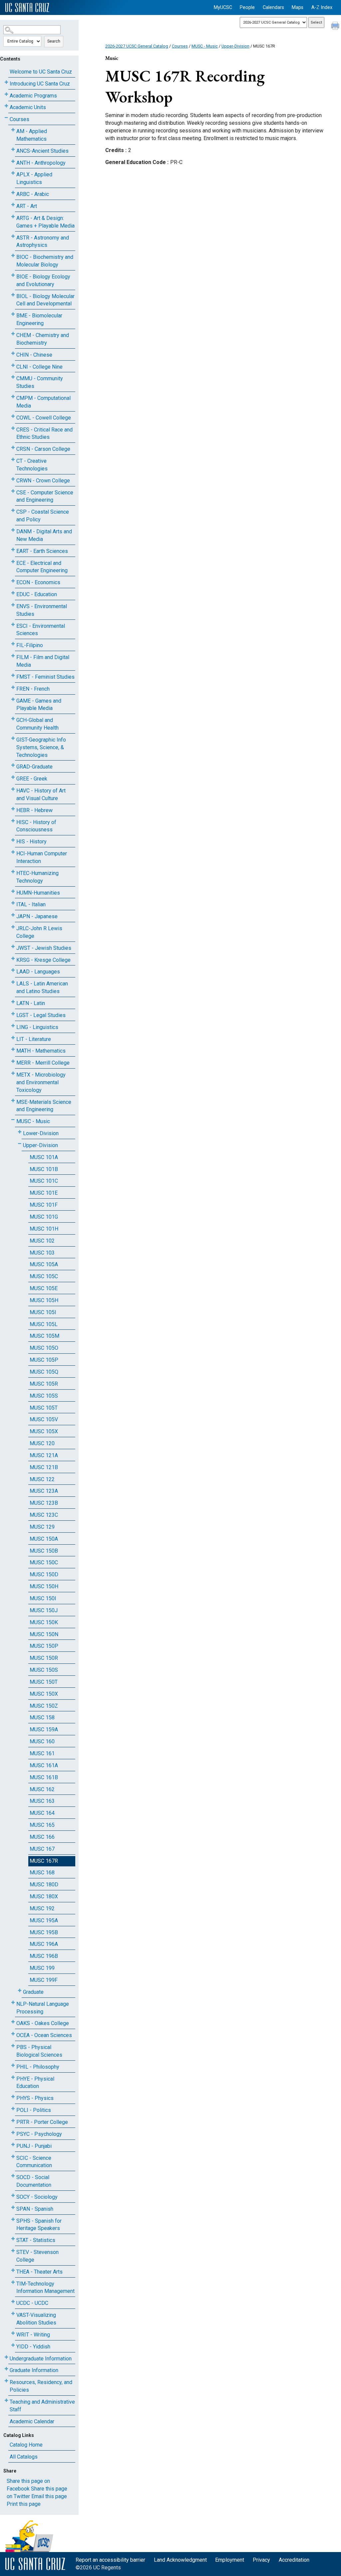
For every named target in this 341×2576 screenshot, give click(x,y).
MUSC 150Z (44, 1706)
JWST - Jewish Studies (44, 948)
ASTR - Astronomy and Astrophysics (43, 242)
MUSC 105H (44, 1300)
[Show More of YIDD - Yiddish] (13, 2345)
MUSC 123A (44, 1491)
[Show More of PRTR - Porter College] (13, 2121)
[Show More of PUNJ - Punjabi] (13, 2145)
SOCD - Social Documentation (34, 2181)
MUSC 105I (43, 1312)
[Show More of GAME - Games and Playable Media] (13, 699)
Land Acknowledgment (180, 2560)
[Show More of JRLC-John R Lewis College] (13, 927)
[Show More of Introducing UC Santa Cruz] (6, 82)
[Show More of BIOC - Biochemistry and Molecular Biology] (13, 256)
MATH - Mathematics (41, 1051)
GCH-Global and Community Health (37, 724)
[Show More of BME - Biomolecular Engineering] (13, 314)
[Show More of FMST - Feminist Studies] (13, 676)
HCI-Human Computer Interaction (42, 857)
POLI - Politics (34, 2110)
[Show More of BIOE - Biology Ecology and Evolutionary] (13, 275)
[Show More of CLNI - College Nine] (13, 365)
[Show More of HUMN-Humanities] (13, 891)
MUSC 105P (44, 1360)
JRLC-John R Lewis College (39, 932)
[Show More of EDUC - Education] (13, 593)
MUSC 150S (44, 1670)
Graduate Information (34, 2370)
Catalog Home (26, 2445)
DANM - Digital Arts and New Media (44, 535)
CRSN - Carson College (43, 449)
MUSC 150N (44, 1634)
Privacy (261, 2560)
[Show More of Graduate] (20, 1991)
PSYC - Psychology (39, 2134)
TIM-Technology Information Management (45, 2288)
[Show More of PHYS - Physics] (13, 2097)
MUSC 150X (44, 1694)
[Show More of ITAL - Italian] (13, 903)
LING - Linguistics (37, 1027)
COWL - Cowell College (44, 418)
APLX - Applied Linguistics (34, 178)
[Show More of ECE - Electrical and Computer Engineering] (13, 562)
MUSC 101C (44, 1181)
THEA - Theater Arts (39, 2272)
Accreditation (294, 2560)
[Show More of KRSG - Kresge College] (13, 959)
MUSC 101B (44, 1169)
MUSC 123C (44, 1515)
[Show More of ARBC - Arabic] (13, 193)
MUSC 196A (44, 1944)
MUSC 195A (44, 1920)
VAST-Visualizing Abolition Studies (36, 2319)
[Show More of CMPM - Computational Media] (13, 397)
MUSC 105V (44, 1419)
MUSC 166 (42, 1837)
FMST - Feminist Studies (45, 677)
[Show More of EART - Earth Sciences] (13, 550)
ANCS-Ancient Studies (42, 151)
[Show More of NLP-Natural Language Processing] (13, 2003)
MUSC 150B (44, 1551)
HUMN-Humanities (38, 893)
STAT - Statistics (36, 2240)
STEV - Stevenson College (37, 2256)
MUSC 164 (42, 1813)
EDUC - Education (37, 594)
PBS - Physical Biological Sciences (39, 2051)
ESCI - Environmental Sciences (41, 630)
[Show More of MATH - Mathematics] (13, 1049)
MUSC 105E (44, 1288)
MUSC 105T (44, 1408)
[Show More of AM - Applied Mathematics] (13, 130)
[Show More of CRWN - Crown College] (13, 479)
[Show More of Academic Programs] (6, 94)
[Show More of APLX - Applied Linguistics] (13, 173)
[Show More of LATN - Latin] (13, 1002)
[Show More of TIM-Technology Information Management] (13, 2282)
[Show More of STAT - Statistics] (13, 2239)
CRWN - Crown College (43, 481)
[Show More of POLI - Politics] (13, 2109)
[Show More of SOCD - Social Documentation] (13, 2176)
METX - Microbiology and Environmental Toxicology (41, 1082)
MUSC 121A (44, 1455)
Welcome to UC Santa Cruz (41, 72)
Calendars (273, 7)
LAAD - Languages (38, 972)
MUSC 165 (42, 1825)
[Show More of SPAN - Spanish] (13, 2208)
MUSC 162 (42, 1789)
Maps (298, 7)
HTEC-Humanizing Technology (37, 877)
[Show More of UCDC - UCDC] (13, 2302)
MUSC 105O (44, 1348)
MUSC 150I (43, 1598)
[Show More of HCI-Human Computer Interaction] (13, 852)
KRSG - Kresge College (43, 960)
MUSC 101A (44, 1157)
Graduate (33, 1992)
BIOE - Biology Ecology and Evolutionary (43, 280)
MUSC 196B (44, 1956)
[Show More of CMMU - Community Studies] (13, 377)
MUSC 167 (42, 1849)
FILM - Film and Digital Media (43, 661)
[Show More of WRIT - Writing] (13, 2333)
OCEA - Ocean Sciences (44, 2035)
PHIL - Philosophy (38, 2067)
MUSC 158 (42, 1717)
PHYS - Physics (35, 2098)
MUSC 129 (42, 1527)
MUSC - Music (33, 1121)
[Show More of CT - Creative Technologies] (13, 460)
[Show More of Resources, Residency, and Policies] (6, 2381)
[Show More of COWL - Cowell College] (13, 416)
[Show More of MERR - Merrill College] (13, 1061)
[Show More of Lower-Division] (20, 1132)
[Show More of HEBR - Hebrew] (13, 809)
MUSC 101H (44, 1229)
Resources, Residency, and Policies (41, 2386)
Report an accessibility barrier (110, 2560)
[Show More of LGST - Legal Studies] (13, 1014)
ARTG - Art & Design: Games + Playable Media (45, 222)
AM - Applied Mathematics (32, 135)
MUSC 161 (42, 1753)
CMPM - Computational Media (43, 402)
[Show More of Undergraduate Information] (6, 2357)
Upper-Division (40, 1145)
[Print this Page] (336, 27)
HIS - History (31, 842)
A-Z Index (322, 7)
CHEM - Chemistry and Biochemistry (43, 339)
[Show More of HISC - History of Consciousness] (13, 821)
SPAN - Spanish (35, 2209)
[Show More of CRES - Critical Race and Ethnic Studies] (13, 428)
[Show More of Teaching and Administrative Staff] (6, 2401)
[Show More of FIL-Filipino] (13, 644)
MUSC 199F (44, 1980)
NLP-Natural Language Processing (43, 2008)
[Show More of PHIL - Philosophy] (13, 2065)
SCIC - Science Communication (34, 2162)
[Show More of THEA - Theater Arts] (13, 2270)
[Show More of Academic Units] (6, 106)
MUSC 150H (44, 1586)
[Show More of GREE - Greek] (13, 777)
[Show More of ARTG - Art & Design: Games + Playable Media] (13, 217)
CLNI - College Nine (39, 367)
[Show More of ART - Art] (13, 205)
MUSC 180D (44, 1885)
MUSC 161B (44, 1777)
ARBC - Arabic (33, 194)
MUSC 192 (42, 1908)
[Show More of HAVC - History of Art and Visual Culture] (13, 789)
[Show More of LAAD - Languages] (13, 970)
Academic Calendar (32, 2421)
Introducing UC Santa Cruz (40, 84)
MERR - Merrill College (43, 1063)
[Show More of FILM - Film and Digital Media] (13, 656)
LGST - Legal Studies (41, 1015)
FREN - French (33, 689)
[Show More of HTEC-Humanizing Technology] (13, 872)
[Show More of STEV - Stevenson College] (13, 2251)
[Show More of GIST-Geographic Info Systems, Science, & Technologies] (13, 738)
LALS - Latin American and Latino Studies (42, 987)
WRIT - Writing (33, 2335)
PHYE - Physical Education (35, 2083)
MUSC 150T (44, 1682)
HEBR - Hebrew (34, 810)
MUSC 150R (44, 1658)
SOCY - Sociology (37, 2197)
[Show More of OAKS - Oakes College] (13, 2022)
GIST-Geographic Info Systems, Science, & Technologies (41, 747)
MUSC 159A (44, 1729)
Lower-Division (41, 1133)
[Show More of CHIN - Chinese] (13, 353)
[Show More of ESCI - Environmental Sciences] (13, 625)
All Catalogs (24, 2457)
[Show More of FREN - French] (13, 687)
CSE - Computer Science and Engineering (45, 496)
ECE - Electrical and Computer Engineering (42, 567)
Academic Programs (33, 96)
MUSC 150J (44, 1610)
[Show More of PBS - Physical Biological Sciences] (13, 2046)
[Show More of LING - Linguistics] (13, 1026)
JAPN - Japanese (37, 916)
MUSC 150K (44, 1622)
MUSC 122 (42, 1479)
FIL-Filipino (30, 645)
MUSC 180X (44, 1896)
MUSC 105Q (44, 1372)
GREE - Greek (32, 779)
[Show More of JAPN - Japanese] (13, 915)
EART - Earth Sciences (42, 551)
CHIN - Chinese (34, 355)
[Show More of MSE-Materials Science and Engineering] (13, 1101)
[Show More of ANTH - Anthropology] (13, 162)
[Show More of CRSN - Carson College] (13, 448)
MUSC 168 (42, 1873)
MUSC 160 (42, 1741)
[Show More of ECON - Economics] (13, 581)
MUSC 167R (44, 1861)
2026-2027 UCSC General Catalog (137, 46)
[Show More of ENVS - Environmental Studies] (13, 605)
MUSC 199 (42, 1968)
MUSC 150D (44, 1574)
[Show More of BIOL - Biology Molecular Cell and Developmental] (13, 295)
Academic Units (28, 107)
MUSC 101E (44, 1193)
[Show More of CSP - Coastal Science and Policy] (13, 511)
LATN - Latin (31, 1003)
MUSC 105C (44, 1276)
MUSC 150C (44, 1562)
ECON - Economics (38, 582)
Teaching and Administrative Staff (42, 2406)
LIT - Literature (34, 1039)
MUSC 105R (44, 1384)
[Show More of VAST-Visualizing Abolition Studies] (13, 2314)
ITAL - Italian (31, 904)
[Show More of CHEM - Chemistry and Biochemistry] (13, 334)
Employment (230, 2560)
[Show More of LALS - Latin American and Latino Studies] (13, 982)
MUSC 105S (44, 1396)
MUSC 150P (44, 1646)
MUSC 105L (44, 1324)
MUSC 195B (44, 1932)
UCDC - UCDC (32, 2303)
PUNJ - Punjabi (34, 2146)
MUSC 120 (42, 1443)
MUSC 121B (44, 1467)
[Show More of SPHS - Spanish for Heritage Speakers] (13, 2220)
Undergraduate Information (41, 2359)
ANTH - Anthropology (41, 163)
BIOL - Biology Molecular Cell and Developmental (45, 300)
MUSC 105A (44, 1264)
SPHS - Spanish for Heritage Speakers (39, 2225)
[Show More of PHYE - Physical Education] (13, 2077)
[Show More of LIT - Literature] (13, 1038)
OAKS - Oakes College (43, 2023)
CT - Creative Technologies (32, 465)
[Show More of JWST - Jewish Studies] (13, 947)
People (247, 7)
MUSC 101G (44, 1217)
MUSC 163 (42, 1801)
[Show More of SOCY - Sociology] (13, 2196)
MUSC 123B (44, 1503)
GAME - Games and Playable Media (39, 705)
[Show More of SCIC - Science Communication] (13, 2157)
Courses (19, 119)
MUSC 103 (42, 1253)
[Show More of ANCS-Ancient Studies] (13, 150)
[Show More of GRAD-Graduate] (13, 765)
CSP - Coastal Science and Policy (43, 516)
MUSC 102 (42, 1241)
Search (54, 41)
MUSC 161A (44, 1765)
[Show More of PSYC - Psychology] (13, 2133)
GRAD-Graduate (34, 767)
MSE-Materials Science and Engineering (44, 1106)
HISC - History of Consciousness (36, 826)
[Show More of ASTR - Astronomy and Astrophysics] (13, 236)
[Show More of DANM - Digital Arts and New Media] (13, 530)
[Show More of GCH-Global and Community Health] (13, 719)
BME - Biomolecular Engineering (39, 319)
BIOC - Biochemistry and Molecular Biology (45, 261)
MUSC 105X (44, 1431)
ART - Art (27, 206)
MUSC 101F (44, 1205)
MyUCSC (223, 7)
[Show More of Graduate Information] (6, 2369)
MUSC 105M (44, 1336)
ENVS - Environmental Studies (42, 610)
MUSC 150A (44, 1539)
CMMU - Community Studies (40, 382)
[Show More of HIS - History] (13, 840)
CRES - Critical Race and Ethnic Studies (44, 433)
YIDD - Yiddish (33, 2347)
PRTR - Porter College (42, 2122)
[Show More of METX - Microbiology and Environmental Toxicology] (13, 1073)
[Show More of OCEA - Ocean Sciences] (13, 2034)
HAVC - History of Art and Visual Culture (41, 794)
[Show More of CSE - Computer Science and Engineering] (13, 491)
